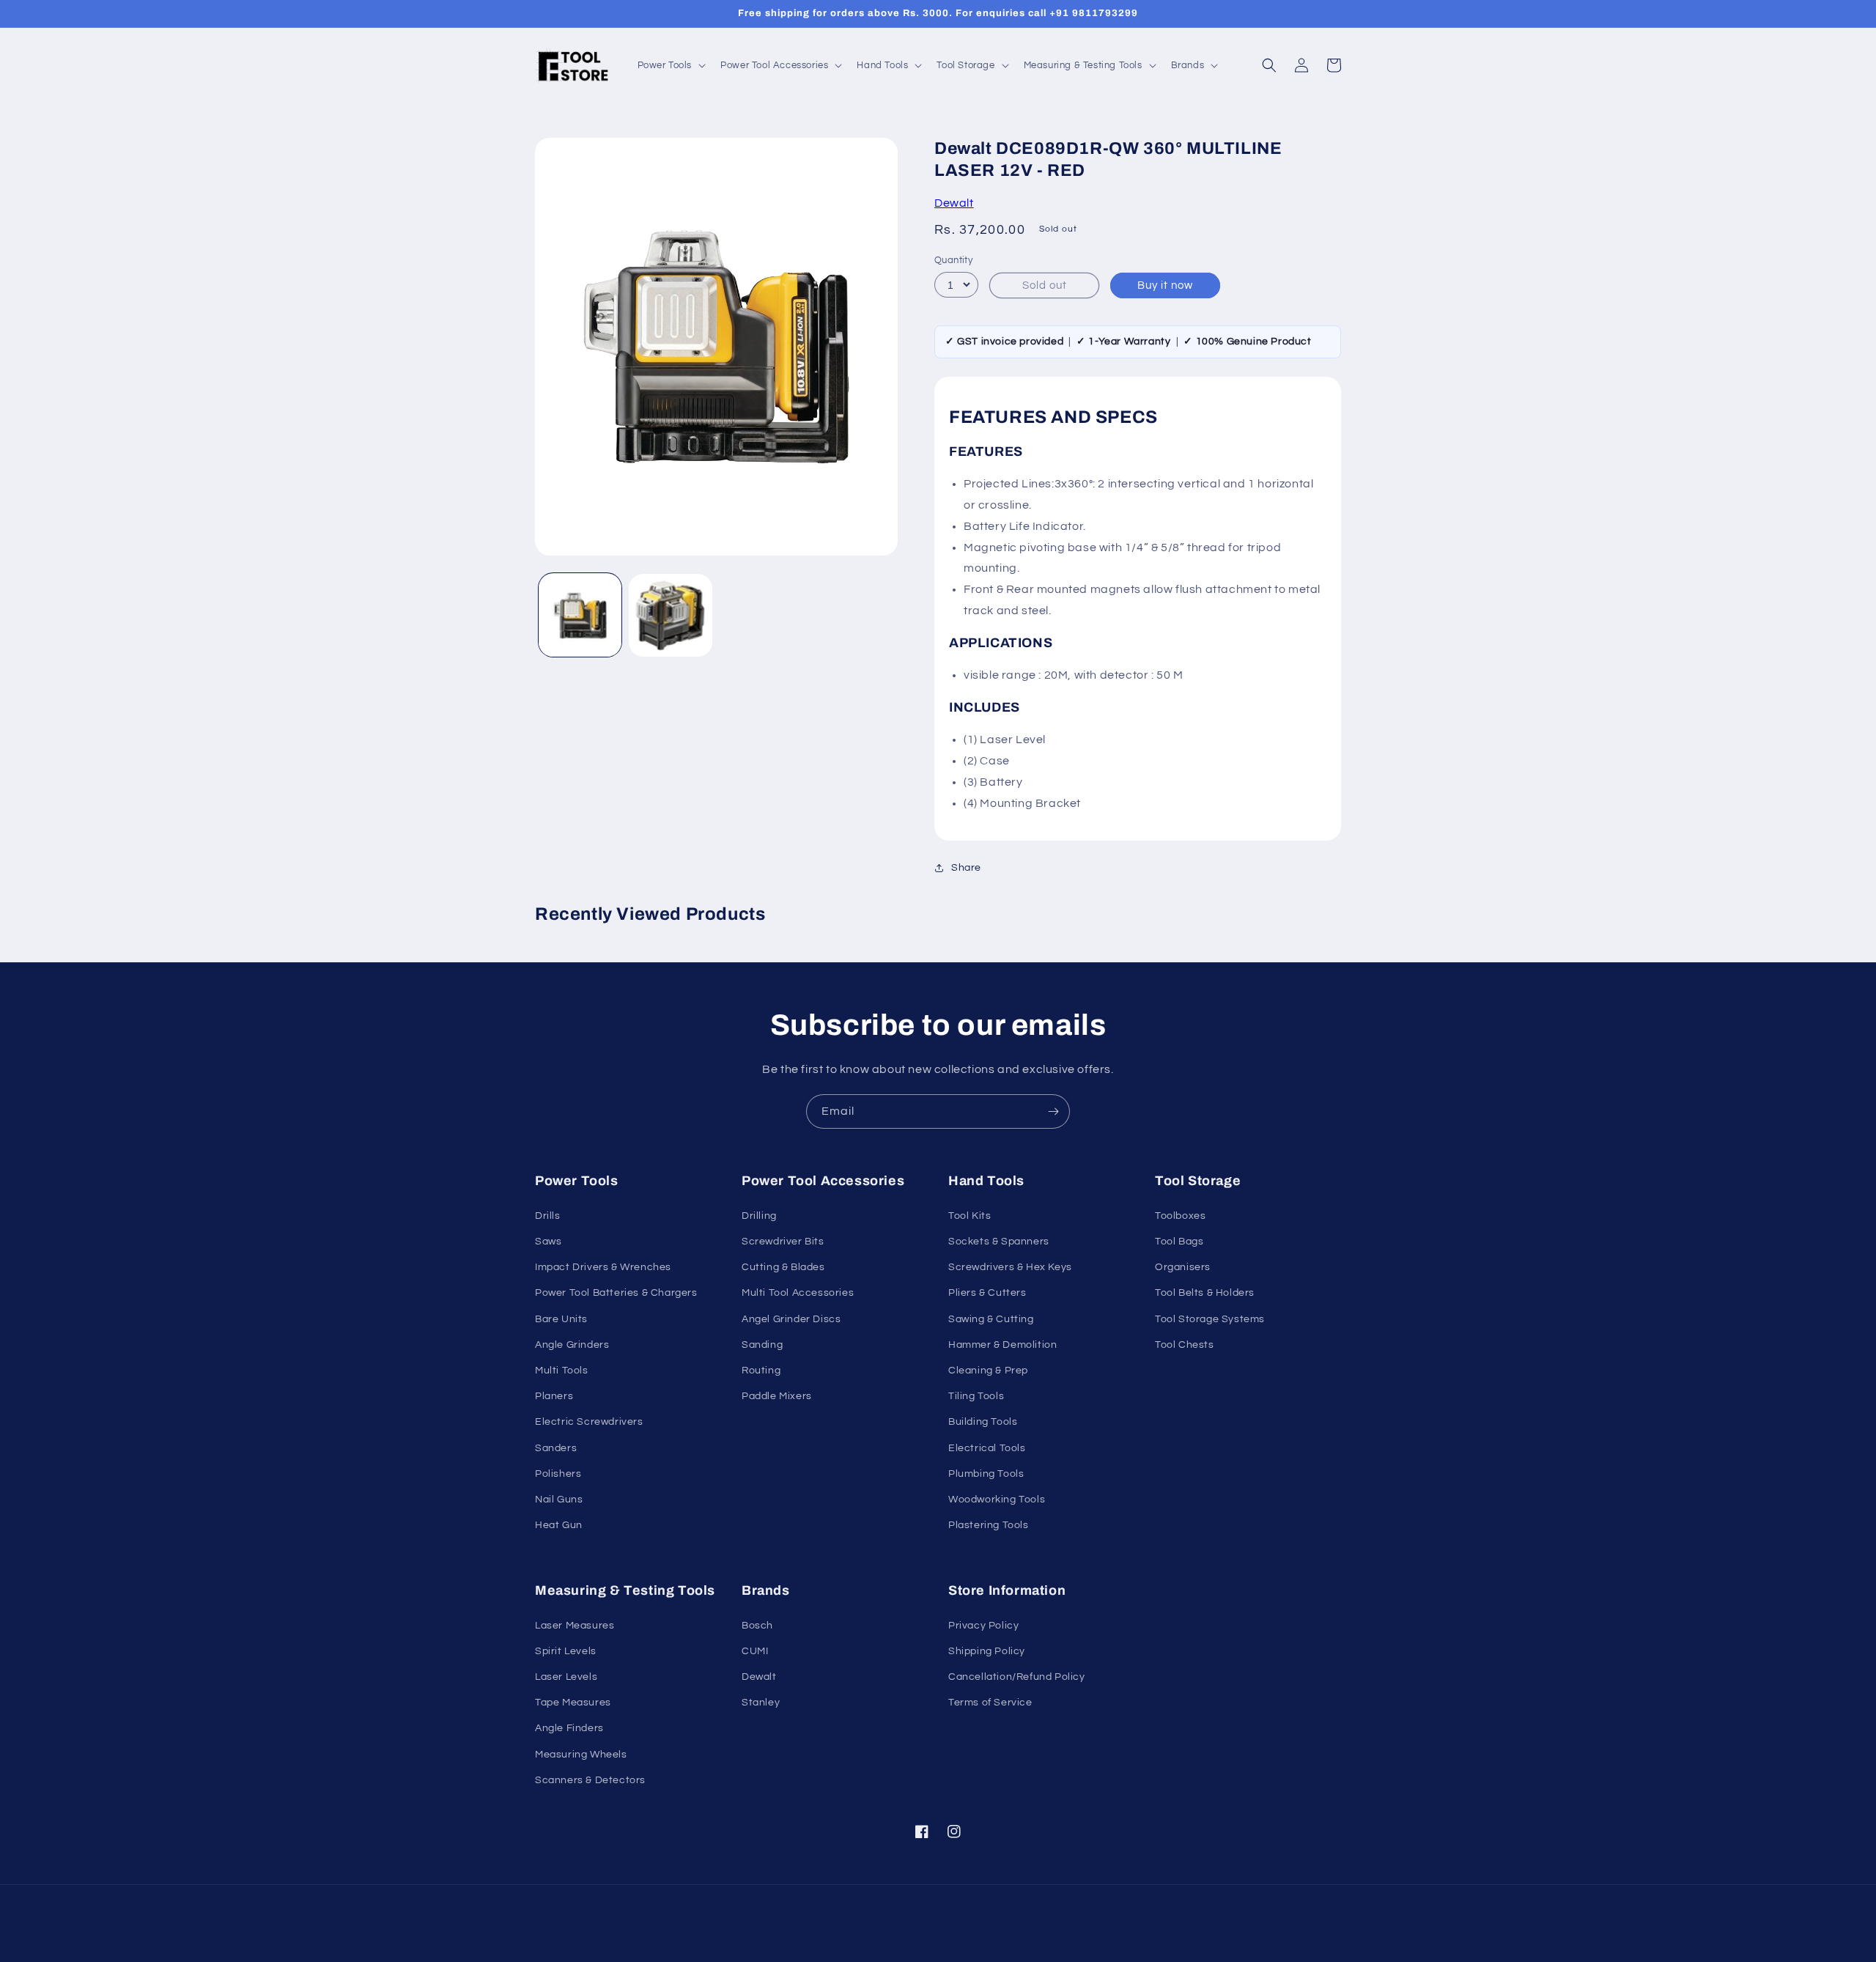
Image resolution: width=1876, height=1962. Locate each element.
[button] (671, 66)
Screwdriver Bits (783, 1242)
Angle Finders (569, 1728)
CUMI (755, 1651)
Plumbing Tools (986, 1474)
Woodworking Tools (997, 1500)
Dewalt (954, 203)
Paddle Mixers (777, 1396)
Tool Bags (1179, 1242)
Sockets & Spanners (999, 1242)
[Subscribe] (1053, 1111)
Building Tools (983, 1422)
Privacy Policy (983, 1626)
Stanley (761, 1703)
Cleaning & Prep (988, 1371)
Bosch (757, 1626)
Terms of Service (990, 1703)
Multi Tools (562, 1371)
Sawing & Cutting (991, 1319)
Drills (548, 1216)
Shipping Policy (987, 1651)
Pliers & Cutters (987, 1293)
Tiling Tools (976, 1396)
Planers (554, 1396)
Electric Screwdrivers (589, 1422)
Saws (548, 1242)
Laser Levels (566, 1677)
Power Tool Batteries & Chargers (616, 1293)
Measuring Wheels (581, 1755)
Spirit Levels (566, 1651)
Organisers (1183, 1267)
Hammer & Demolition (1002, 1345)
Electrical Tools (987, 1448)
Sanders (556, 1448)
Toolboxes (1180, 1216)
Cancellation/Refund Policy (1017, 1677)
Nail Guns (559, 1500)
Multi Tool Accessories (798, 1293)
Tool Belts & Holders (1205, 1293)
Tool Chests (1185, 1345)
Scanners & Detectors (590, 1780)
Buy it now (1165, 285)
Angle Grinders (572, 1345)
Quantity (953, 260)
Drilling (759, 1216)
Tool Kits (970, 1216)
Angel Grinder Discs (791, 1319)
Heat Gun (559, 1525)
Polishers (558, 1474)
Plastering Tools (989, 1525)
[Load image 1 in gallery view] (580, 615)
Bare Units (561, 1319)
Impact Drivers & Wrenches (603, 1267)
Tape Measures (573, 1703)
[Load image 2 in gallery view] (670, 615)
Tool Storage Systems (1210, 1319)
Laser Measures (575, 1626)
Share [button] (966, 868)
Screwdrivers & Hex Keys (1010, 1267)
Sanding (762, 1345)
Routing (761, 1371)
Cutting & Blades (783, 1267)
